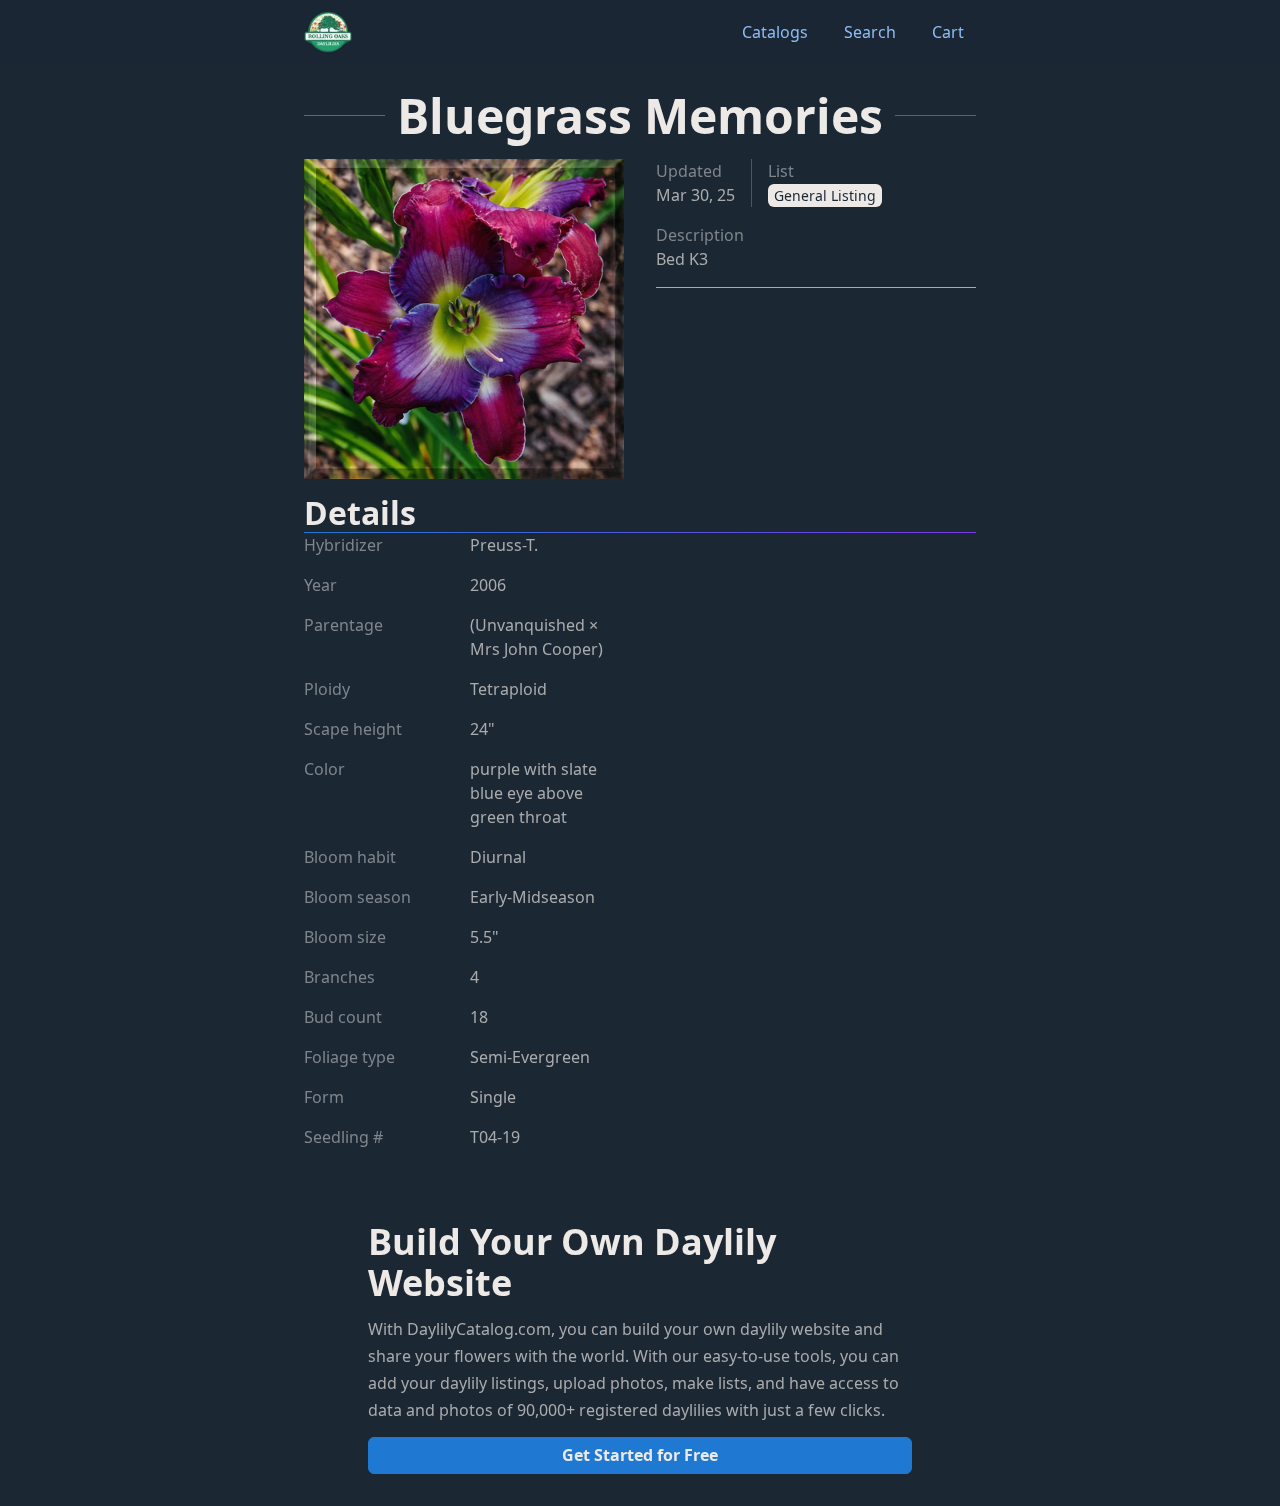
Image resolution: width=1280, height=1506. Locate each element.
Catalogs (775, 32)
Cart (948, 32)
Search (870, 32)
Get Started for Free (640, 1455)
